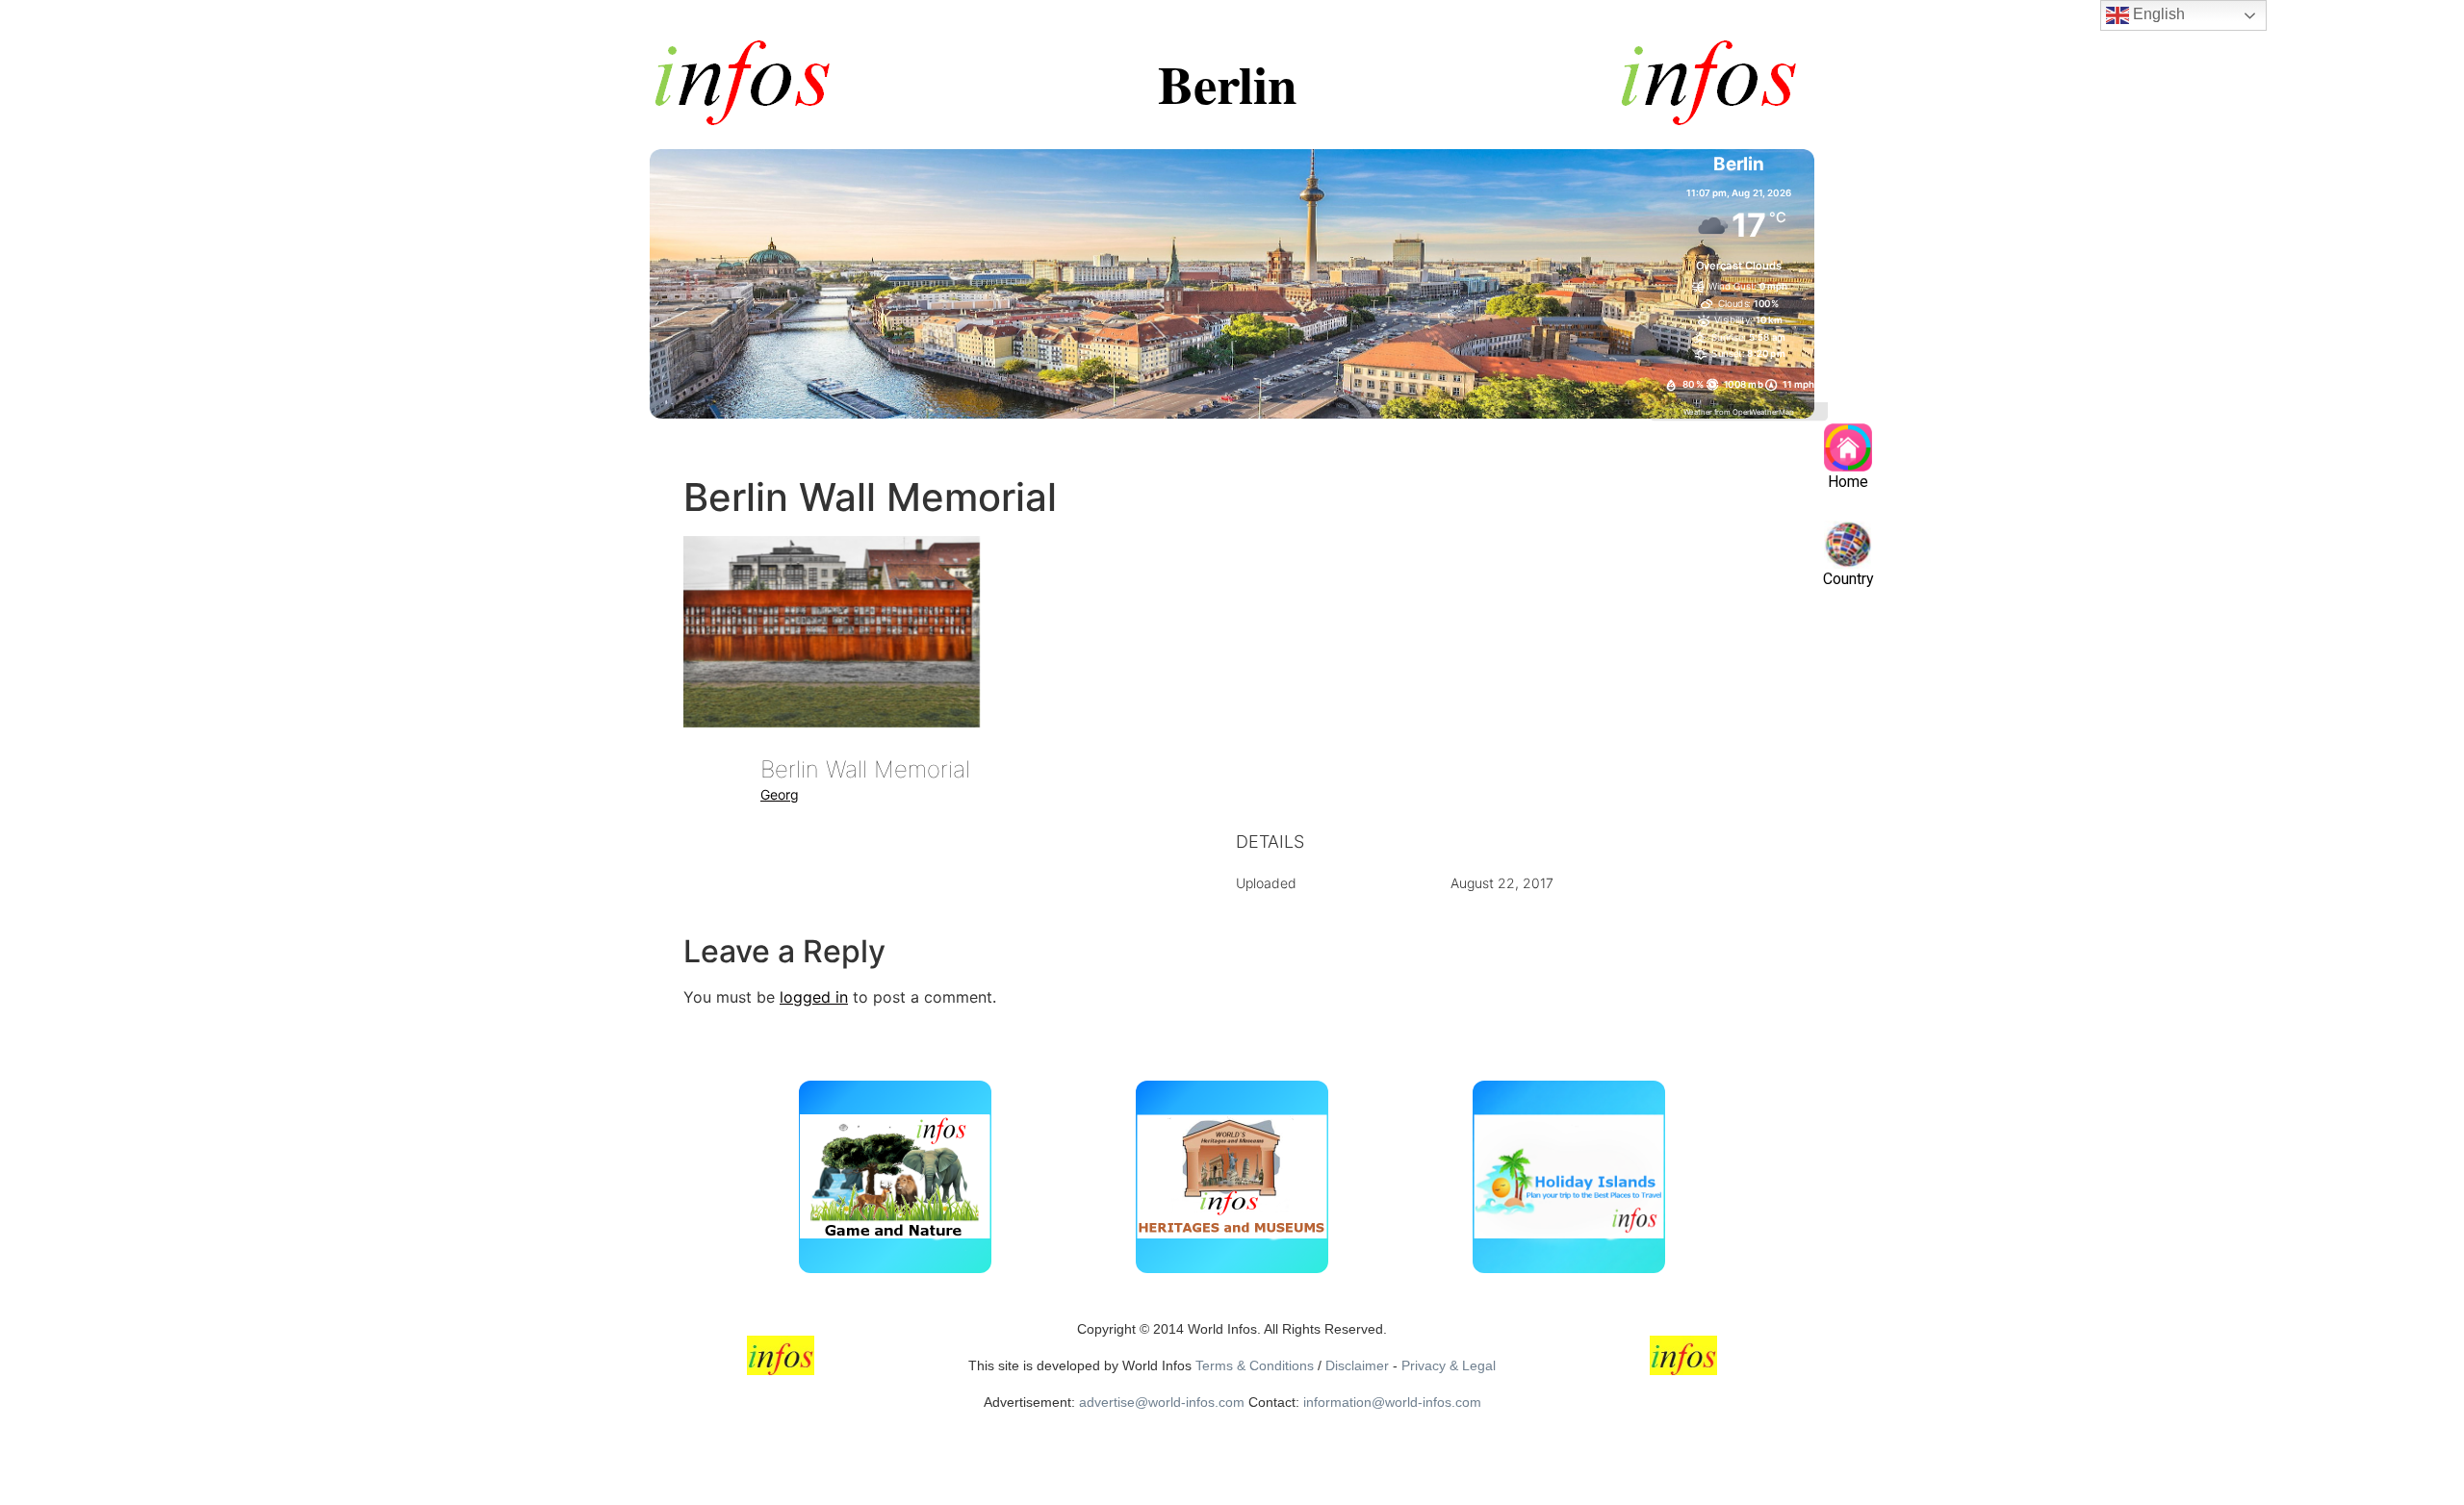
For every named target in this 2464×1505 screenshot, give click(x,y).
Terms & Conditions (1255, 1365)
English (2157, 14)
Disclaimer (1357, 1365)
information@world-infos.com (1392, 1402)
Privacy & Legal (1449, 1365)
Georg (780, 794)
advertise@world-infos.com (1162, 1402)
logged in (814, 997)
